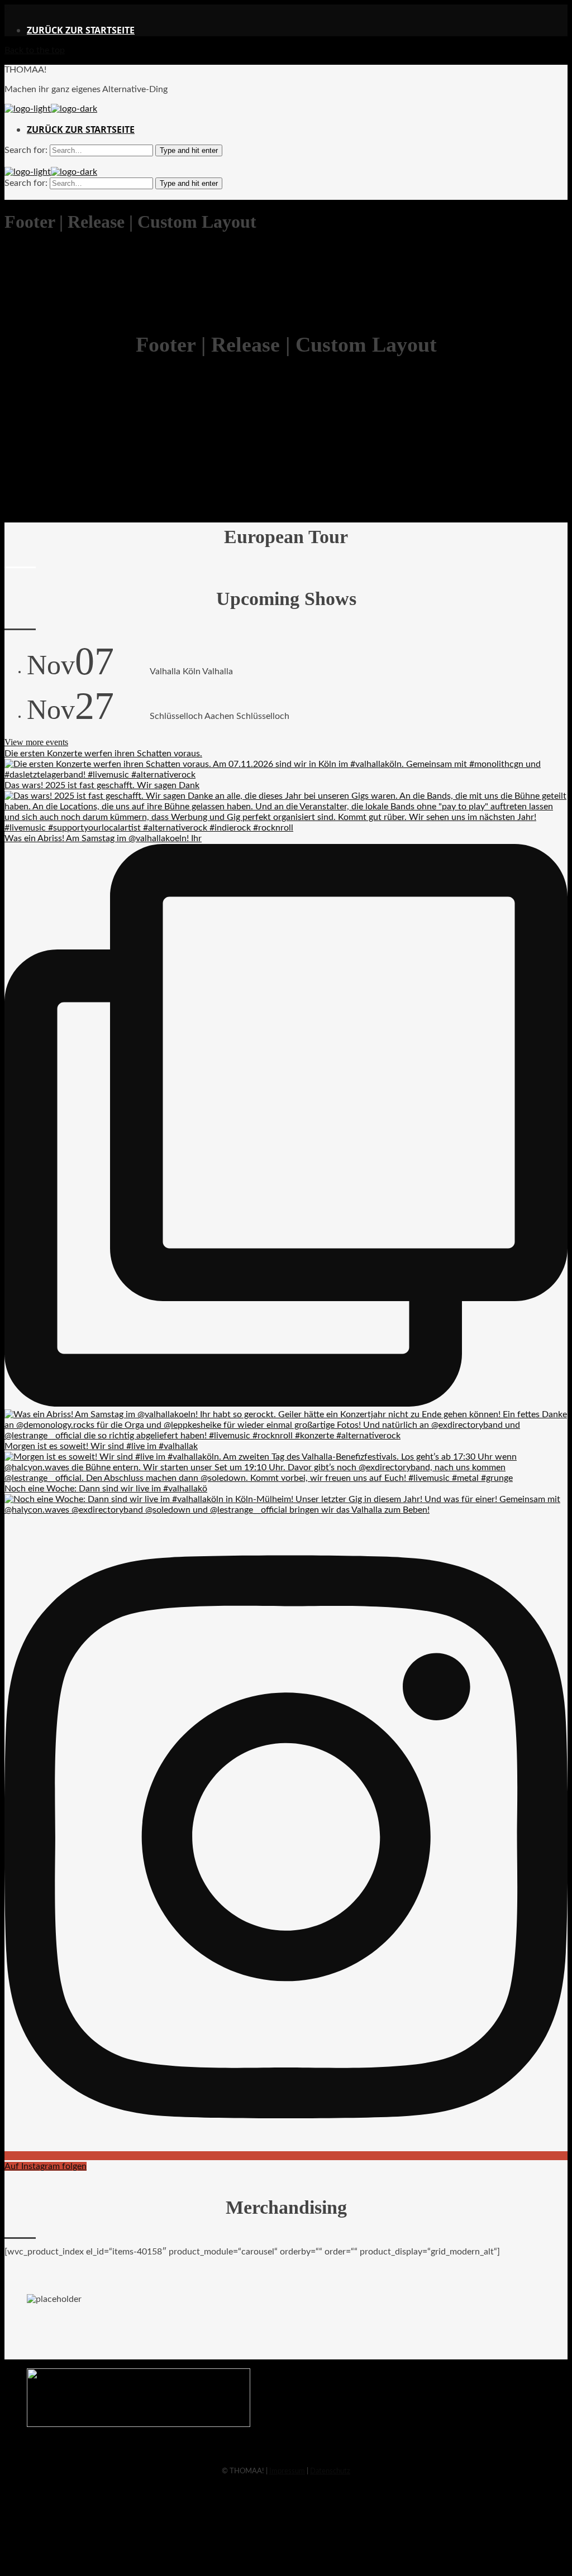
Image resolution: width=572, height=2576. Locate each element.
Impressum (287, 2471)
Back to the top (35, 50)
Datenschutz (330, 2471)
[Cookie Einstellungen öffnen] (88, 2566)
